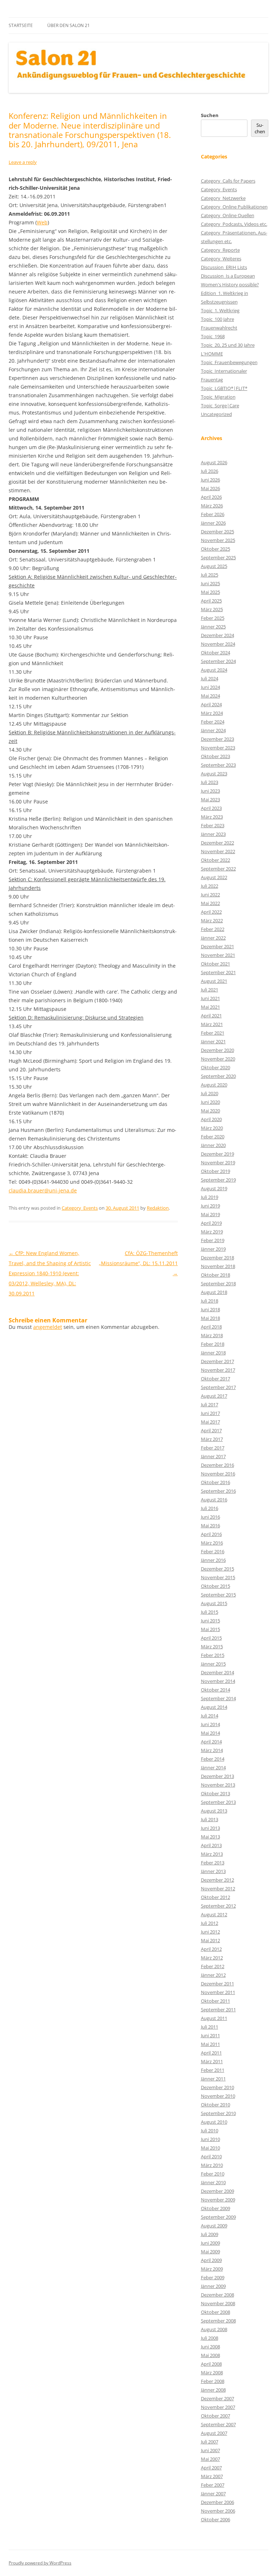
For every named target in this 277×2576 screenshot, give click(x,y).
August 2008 (214, 2329)
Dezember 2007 (217, 2398)
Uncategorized (216, 414)
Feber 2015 (213, 1655)
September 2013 (218, 1802)
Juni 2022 (210, 895)
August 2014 (214, 1707)
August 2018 (214, 1292)
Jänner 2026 (213, 523)
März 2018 (212, 1335)
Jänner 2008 (213, 2390)
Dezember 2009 (217, 2191)
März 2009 (212, 2269)
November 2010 (218, 2096)
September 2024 (218, 661)
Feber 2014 (213, 1759)
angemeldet (48, 1327)
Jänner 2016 (213, 1560)
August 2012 (214, 1914)
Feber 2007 (213, 2485)
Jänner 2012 (213, 1975)
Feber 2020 (213, 1137)
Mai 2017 (210, 1422)
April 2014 (211, 1742)
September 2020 (218, 1076)
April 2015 (211, 1638)
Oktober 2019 (216, 1171)
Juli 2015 (210, 1612)
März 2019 (212, 1232)
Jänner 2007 (213, 2494)
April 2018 (211, 1327)
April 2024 (211, 704)
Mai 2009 (210, 2252)
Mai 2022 (210, 903)
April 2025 (211, 601)
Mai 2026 (210, 488)
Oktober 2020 (216, 1067)
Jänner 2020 (213, 1145)
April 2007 (211, 2468)
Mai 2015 (210, 1629)
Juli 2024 (210, 678)
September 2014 (218, 1698)
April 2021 (211, 1016)
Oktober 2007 (216, 2416)
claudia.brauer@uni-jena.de (43, 1190)
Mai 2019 (210, 1214)
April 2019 (211, 1223)
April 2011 (211, 2053)
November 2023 (218, 748)
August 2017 (214, 1396)
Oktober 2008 (216, 2312)
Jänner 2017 (213, 1456)
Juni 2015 (210, 1621)
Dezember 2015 (217, 1569)
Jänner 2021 (213, 1041)
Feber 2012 (213, 1966)
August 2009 (214, 2226)
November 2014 (218, 1681)
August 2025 (214, 566)
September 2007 (218, 2424)
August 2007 (214, 2433)
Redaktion (158, 1208)
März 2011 (212, 2061)
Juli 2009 (210, 2234)
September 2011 (218, 2010)
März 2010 (212, 2165)
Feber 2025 (213, 618)
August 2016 (214, 1500)
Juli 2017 (210, 1405)
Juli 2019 (210, 1197)
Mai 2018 (210, 1318)
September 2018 (218, 1283)
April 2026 (211, 497)
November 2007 (218, 2407)
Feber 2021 (213, 1033)
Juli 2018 (210, 1301)
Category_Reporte (220, 250)
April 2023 (211, 808)
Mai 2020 (210, 1111)
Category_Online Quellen (228, 215)
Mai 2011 (210, 2044)
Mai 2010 (210, 2148)
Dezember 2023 (217, 739)
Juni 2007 (210, 2450)
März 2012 (212, 1958)
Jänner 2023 (213, 834)
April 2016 (211, 1534)
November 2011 (218, 1992)
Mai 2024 (210, 696)
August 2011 (214, 2018)
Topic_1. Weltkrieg (220, 310)
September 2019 (218, 1180)
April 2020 (211, 1119)
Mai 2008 (210, 2355)
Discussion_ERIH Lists (224, 267)
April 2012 (211, 1949)
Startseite (21, 25)
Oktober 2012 (216, 1897)
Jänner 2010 (213, 2182)
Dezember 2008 (217, 2295)
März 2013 (212, 1854)
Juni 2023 (210, 791)
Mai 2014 (210, 1733)
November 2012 (218, 1889)
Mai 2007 (210, 2459)
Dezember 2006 (217, 2502)
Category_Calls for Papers (228, 181)
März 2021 (212, 1024)
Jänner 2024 (213, 730)
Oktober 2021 (216, 964)
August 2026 (214, 462)
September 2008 (218, 2321)
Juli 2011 (210, 2027)
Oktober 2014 (216, 1690)
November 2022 (218, 851)
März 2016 (212, 1543)
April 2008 (211, 2364)
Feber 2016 (213, 1551)
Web (42, 222)
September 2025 (218, 557)
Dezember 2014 (217, 1672)
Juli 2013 (210, 1819)
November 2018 (218, 1266)
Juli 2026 (210, 471)
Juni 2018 (210, 1309)
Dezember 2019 (217, 1154)
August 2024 (214, 670)
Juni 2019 (210, 1206)
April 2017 (211, 1430)
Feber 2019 (213, 1240)
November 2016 (218, 1474)
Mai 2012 (210, 1940)
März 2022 (212, 920)
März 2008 (212, 2373)
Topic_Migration (218, 397)
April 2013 (211, 1845)
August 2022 (214, 877)
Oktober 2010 (216, 2105)
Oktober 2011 (216, 2001)
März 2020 (212, 1128)
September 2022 (218, 869)
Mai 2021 (210, 1007)
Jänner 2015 (213, 1664)
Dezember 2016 (217, 1465)
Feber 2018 (213, 1344)
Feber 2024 (213, 722)
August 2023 (214, 774)
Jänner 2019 (213, 1249)
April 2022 (211, 912)
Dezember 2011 (217, 1984)
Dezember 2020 (217, 1050)
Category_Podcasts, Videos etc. (234, 224)
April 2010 (211, 2156)
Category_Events (80, 1208)
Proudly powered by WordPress (40, 2563)
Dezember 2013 (217, 1776)
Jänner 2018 (213, 1353)
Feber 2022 (213, 929)
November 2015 (218, 1577)
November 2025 (218, 540)
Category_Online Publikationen (234, 207)
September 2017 (218, 1387)
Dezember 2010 (217, 2087)
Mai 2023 (210, 799)
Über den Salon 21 (69, 25)
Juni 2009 (210, 2243)
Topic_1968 (213, 336)
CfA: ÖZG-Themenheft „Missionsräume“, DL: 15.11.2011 (138, 1263)
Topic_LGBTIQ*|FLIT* (224, 388)
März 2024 (212, 713)
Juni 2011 (210, 2035)
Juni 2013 (210, 1828)
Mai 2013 (210, 1837)
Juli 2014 (210, 1716)
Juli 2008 (210, 2338)
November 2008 (218, 2303)
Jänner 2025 (213, 627)
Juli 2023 (210, 782)
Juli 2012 (210, 1923)
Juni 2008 (210, 2347)
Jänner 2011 (213, 2079)
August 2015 (214, 1603)
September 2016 (218, 1491)
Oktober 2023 (216, 756)
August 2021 (214, 981)
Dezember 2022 (217, 843)
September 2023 (218, 765)
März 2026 (212, 506)
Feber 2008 (213, 2381)
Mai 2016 (210, 1526)
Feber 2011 (213, 2070)
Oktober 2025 (216, 549)
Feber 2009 (213, 2277)
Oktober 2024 (216, 653)
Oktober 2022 (216, 860)
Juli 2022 (210, 886)
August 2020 (214, 1085)
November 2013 (218, 1785)
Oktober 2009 (216, 2208)
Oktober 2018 (216, 1275)
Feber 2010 (213, 2174)
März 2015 (212, 1647)
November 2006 (218, 2511)
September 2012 (218, 1906)
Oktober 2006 (216, 2519)
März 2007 (212, 2476)
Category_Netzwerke (223, 198)
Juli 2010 (210, 2131)
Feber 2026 (213, 514)
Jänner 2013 (213, 1871)
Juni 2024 (210, 687)
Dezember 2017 (217, 1361)
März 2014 (212, 1750)
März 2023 (212, 817)
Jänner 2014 (213, 1768)
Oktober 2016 (216, 1482)
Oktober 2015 (216, 1586)
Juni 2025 (210, 583)
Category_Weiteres (221, 259)
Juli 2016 (210, 1508)
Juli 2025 (210, 575)
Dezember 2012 (217, 1880)
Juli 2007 (210, 2442)
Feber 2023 (213, 825)
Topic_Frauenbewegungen (229, 362)
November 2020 (218, 1059)
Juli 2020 (210, 1093)
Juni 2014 (210, 1724)
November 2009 (218, 2200)
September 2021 (218, 972)
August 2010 (214, 2122)
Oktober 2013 (216, 1793)
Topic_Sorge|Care (220, 406)
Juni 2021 (210, 998)
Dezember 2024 (217, 635)
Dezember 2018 (217, 1258)
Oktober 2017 (216, 1379)
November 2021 (218, 955)
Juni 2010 (210, 2139)
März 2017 (212, 1439)
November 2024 (218, 644)
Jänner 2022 (213, 938)
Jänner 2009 (213, 2286)
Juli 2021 (210, 990)
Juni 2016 (210, 1517)
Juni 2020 (210, 1102)
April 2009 (211, 2260)
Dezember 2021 (217, 946)
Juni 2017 (210, 1413)
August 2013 (214, 1811)
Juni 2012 (210, 1932)
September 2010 (218, 2113)
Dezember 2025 (217, 532)
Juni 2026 (210, 480)
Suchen (210, 115)
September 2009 (218, 2217)
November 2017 (218, 1370)
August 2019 (214, 1188)
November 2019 (218, 1162)
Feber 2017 (213, 1448)
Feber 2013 (213, 1863)
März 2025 (212, 609)
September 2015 (218, 1595)
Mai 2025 (210, 592)
